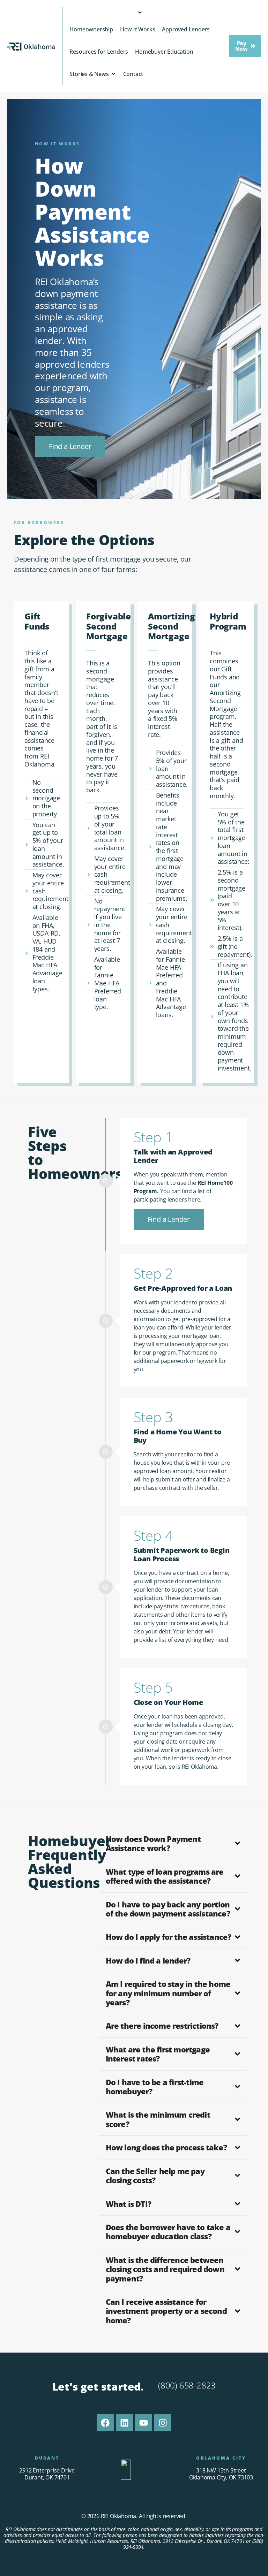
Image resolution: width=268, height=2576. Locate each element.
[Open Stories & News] (113, 74)
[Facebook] (105, 2423)
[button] (245, 46)
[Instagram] (163, 2423)
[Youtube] (143, 2423)
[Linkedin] (125, 2423)
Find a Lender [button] (169, 1219)
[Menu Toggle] (144, 13)
